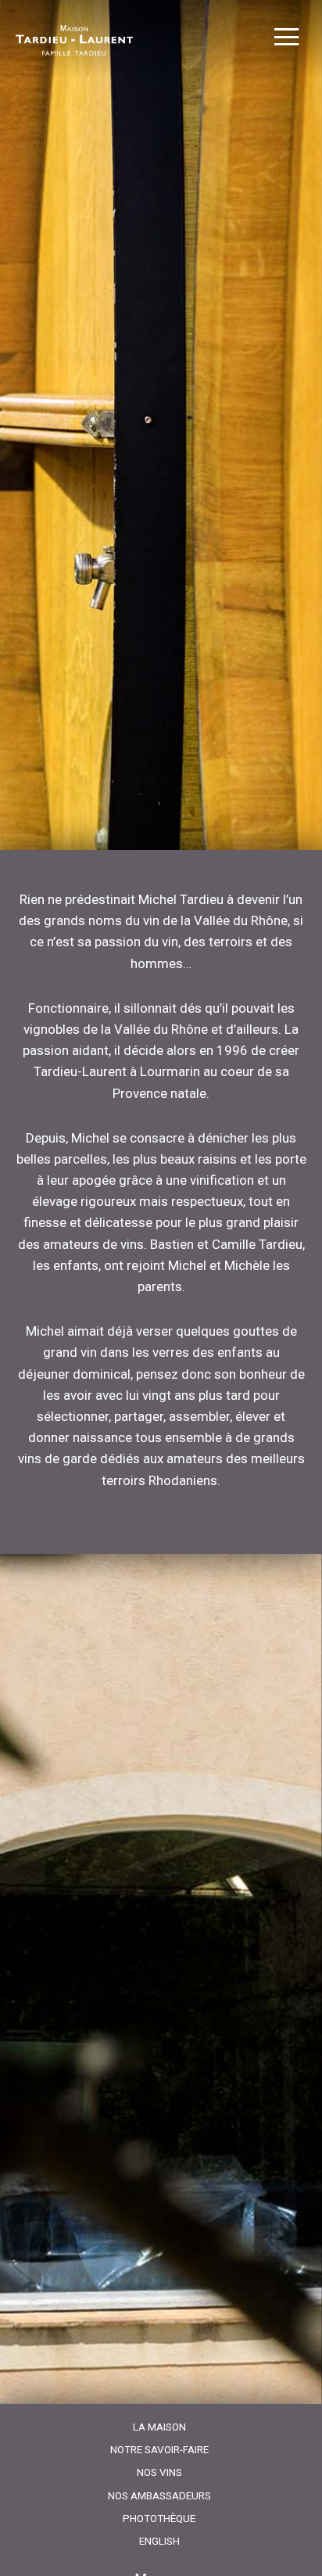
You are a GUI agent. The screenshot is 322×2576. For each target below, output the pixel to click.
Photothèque (159, 2518)
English (159, 2541)
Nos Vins (159, 2472)
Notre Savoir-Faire (159, 2449)
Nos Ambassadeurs (159, 2495)
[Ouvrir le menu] (286, 39)
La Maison (159, 2427)
